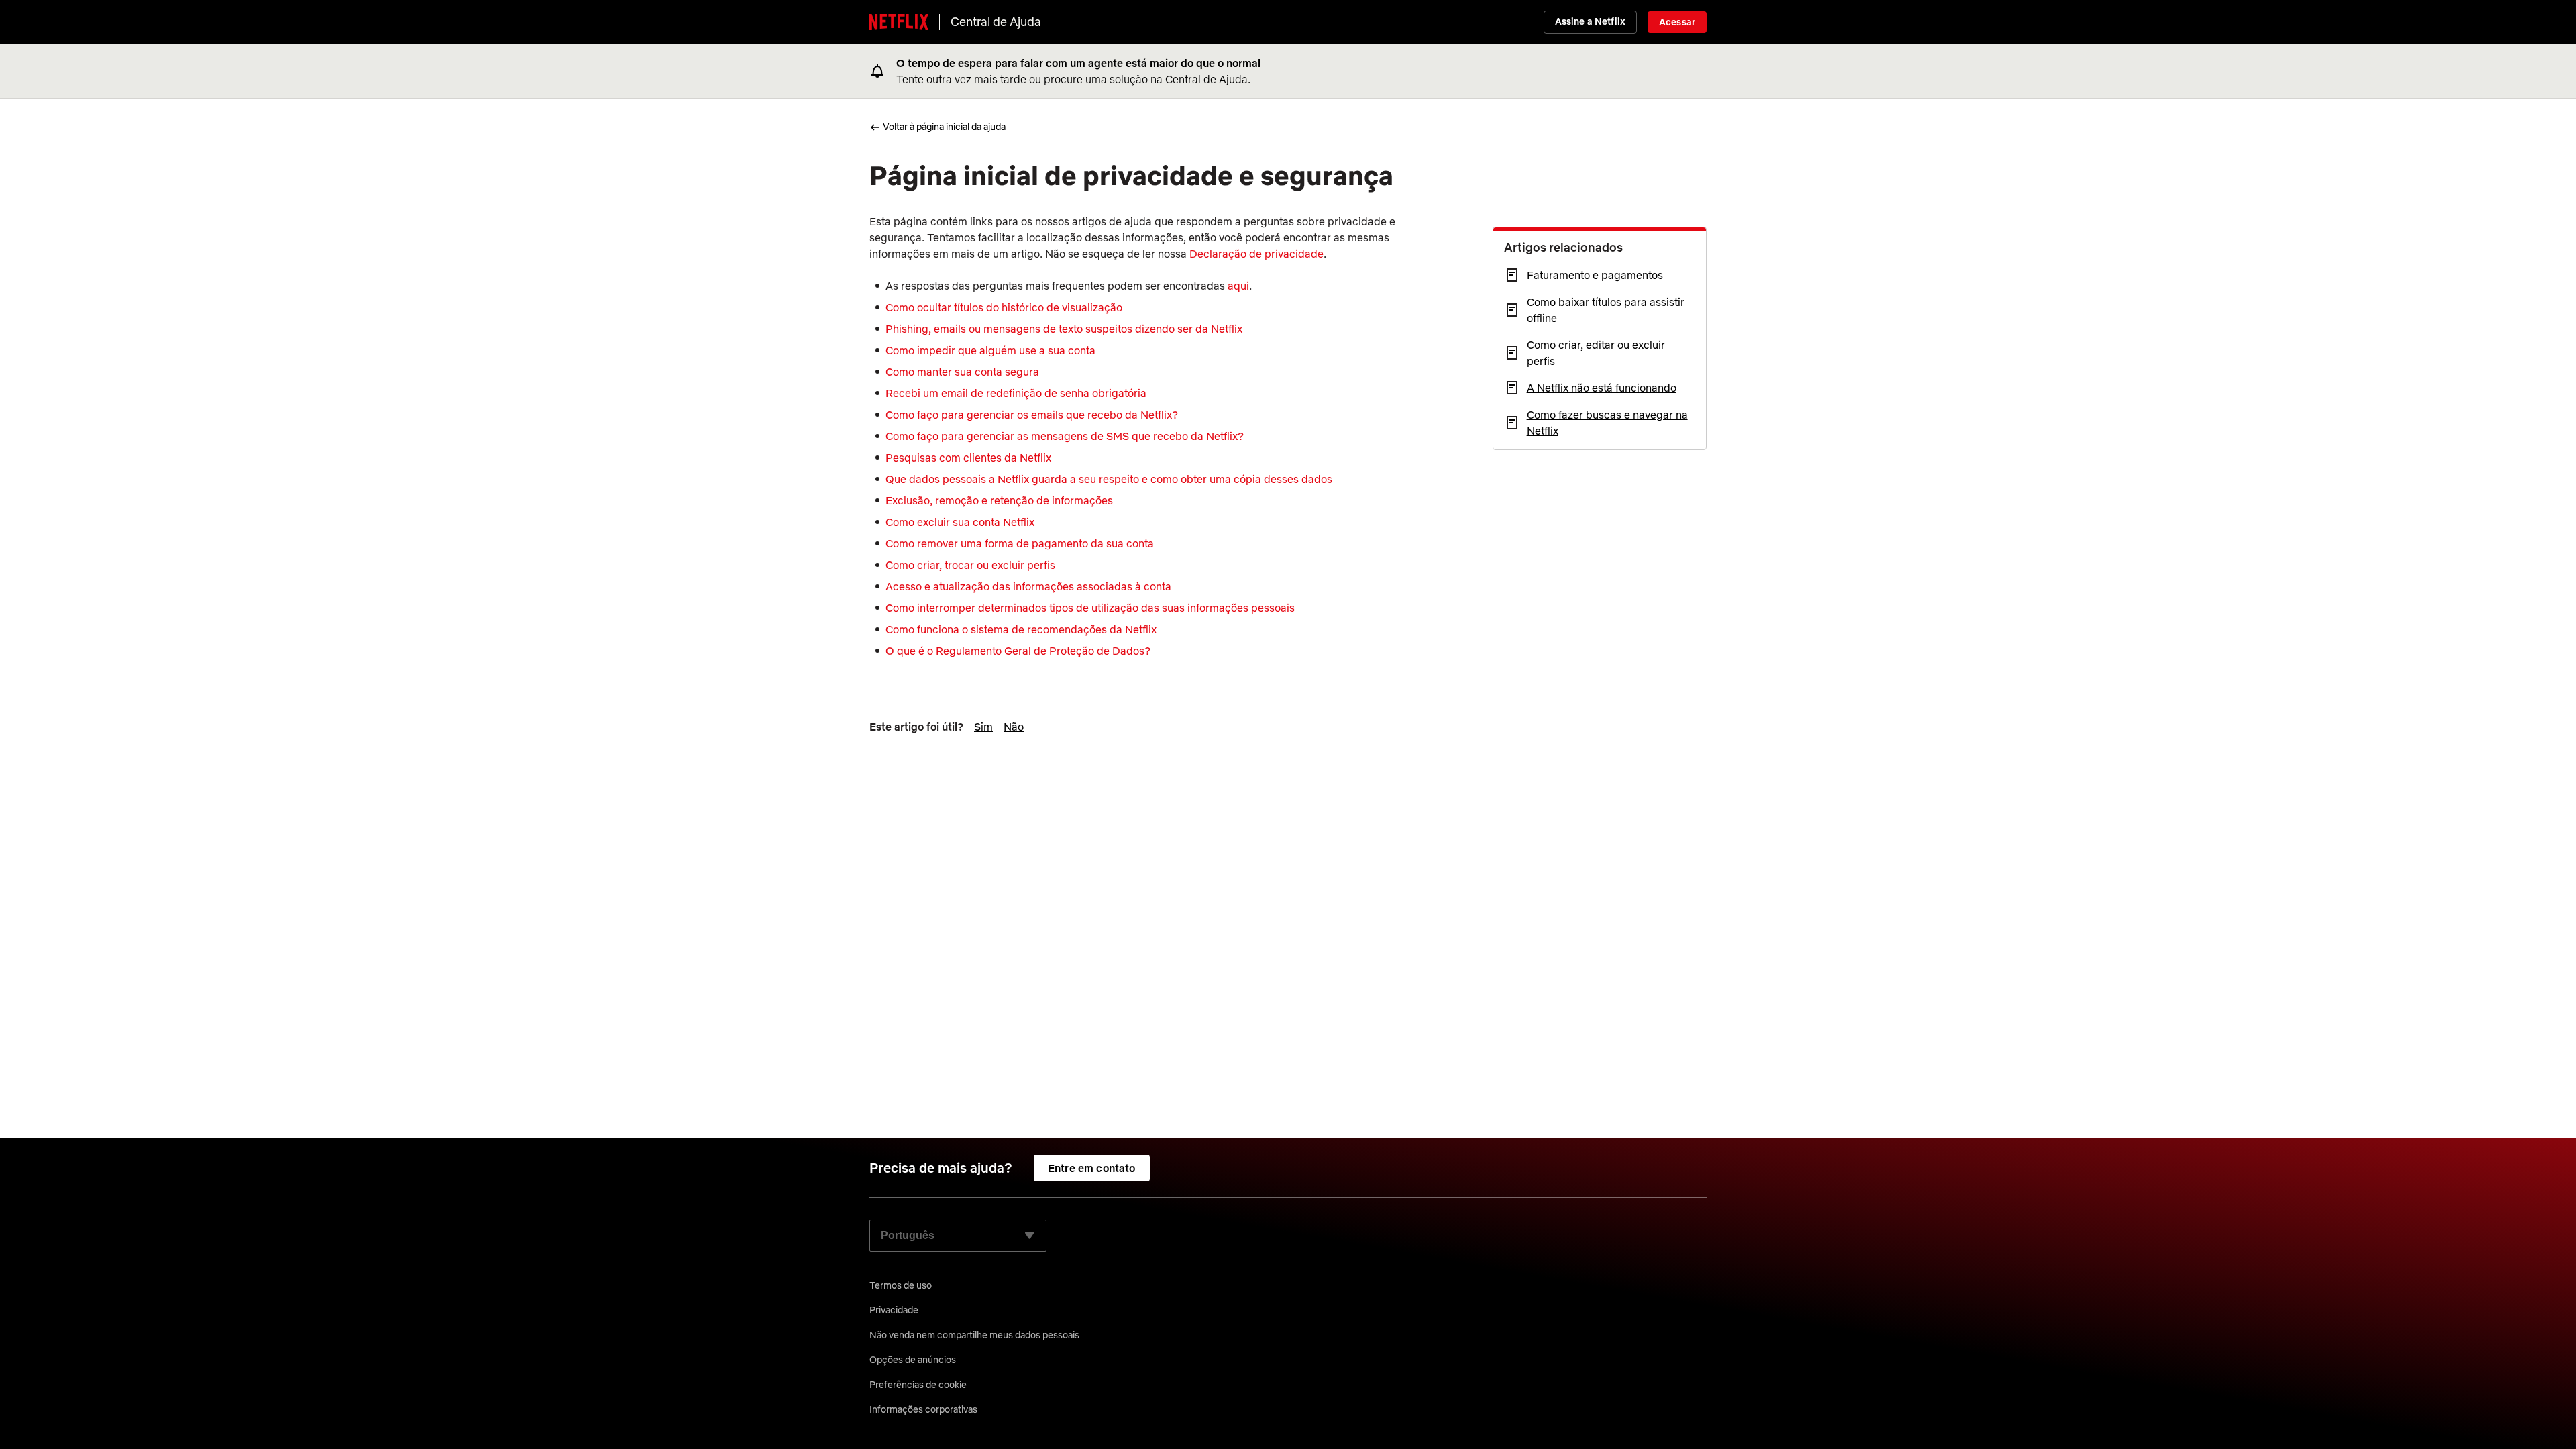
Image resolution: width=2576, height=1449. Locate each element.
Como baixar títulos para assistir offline (1606, 310)
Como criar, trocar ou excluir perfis (970, 565)
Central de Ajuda (996, 22)
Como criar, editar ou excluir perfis (1596, 353)
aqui (1238, 286)
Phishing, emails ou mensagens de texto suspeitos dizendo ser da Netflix (1064, 329)
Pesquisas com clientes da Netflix (968, 458)
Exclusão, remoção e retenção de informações (999, 500)
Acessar (1677, 22)
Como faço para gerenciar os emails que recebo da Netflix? (1032, 415)
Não (1014, 727)
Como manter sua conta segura (962, 372)
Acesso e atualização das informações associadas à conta (1028, 586)
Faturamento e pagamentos (1595, 275)
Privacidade (894, 1310)
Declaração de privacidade (1256, 254)
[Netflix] (899, 22)
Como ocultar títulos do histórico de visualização (1004, 307)
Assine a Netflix (1590, 21)
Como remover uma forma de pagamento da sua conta (1020, 543)
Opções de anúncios (913, 1360)
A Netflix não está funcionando (1602, 388)
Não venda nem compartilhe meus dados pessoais (974, 1335)
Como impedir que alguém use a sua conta (990, 350)
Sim (983, 727)
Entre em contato (1092, 1168)
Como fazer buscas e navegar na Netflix (1607, 423)
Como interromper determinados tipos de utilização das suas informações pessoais (1090, 608)
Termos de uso (901, 1285)
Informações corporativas (923, 1409)
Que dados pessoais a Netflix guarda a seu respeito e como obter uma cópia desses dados (1109, 479)
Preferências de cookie (918, 1385)
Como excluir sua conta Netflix (960, 522)
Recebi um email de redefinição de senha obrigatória (1016, 393)
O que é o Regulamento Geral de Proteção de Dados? (1018, 651)
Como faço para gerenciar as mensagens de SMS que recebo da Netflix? (1065, 436)
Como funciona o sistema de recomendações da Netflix (1021, 629)
